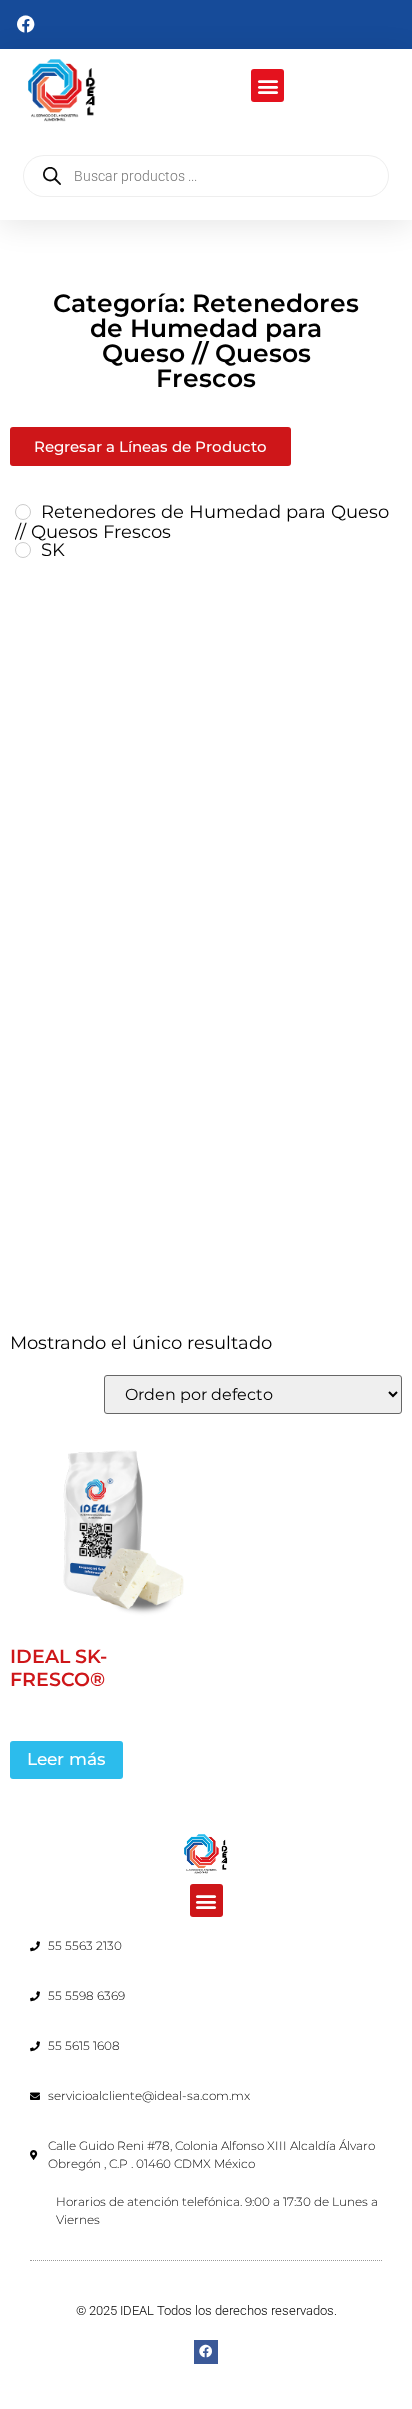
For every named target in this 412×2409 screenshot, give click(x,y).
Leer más (66, 1759)
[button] (267, 85)
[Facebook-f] (205, 2351)
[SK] (23, 550)
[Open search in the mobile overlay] (206, 176)
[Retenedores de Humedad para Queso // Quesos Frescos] (23, 512)
